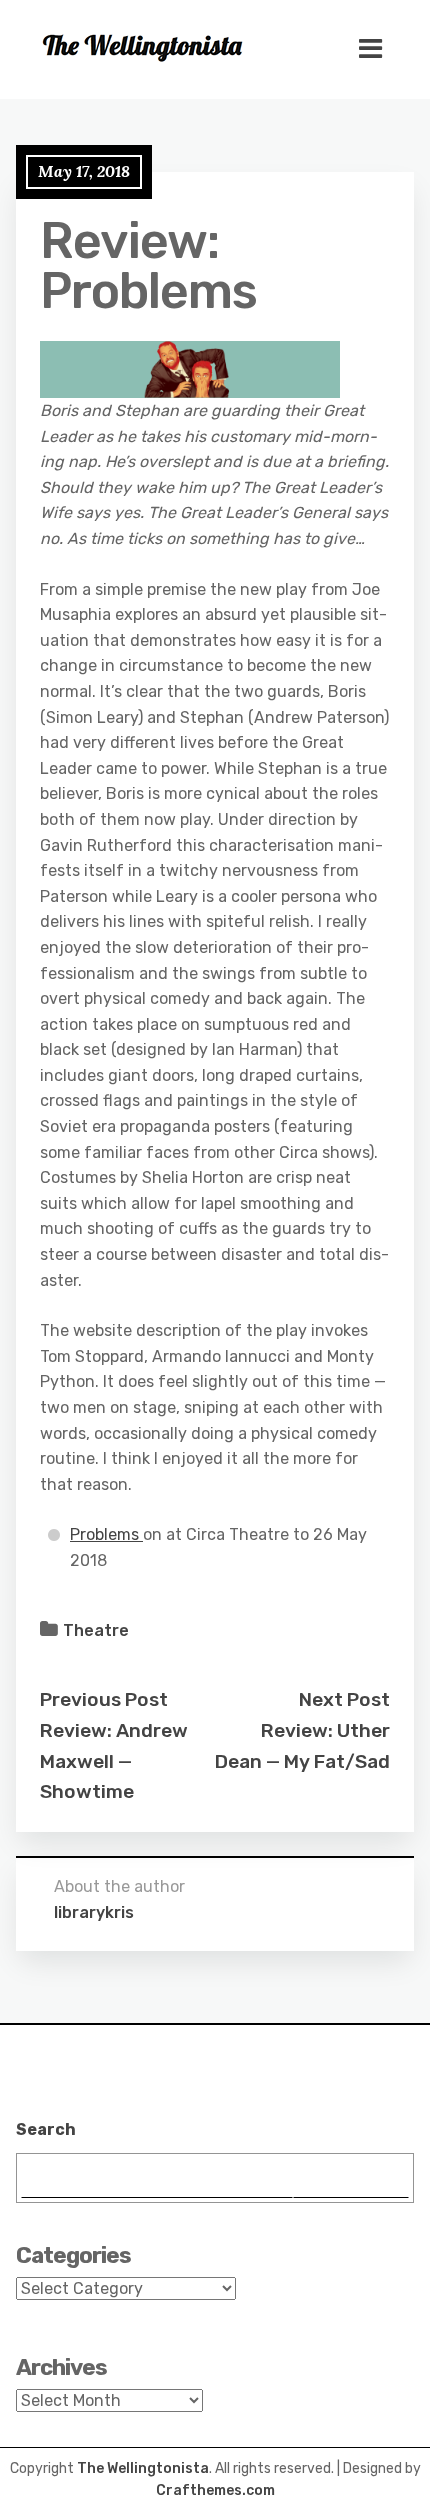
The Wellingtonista (143, 2468)
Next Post (344, 1699)
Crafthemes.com (215, 2490)
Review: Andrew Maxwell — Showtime (114, 1761)
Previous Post (104, 1699)
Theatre (96, 1630)
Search (46, 2129)
